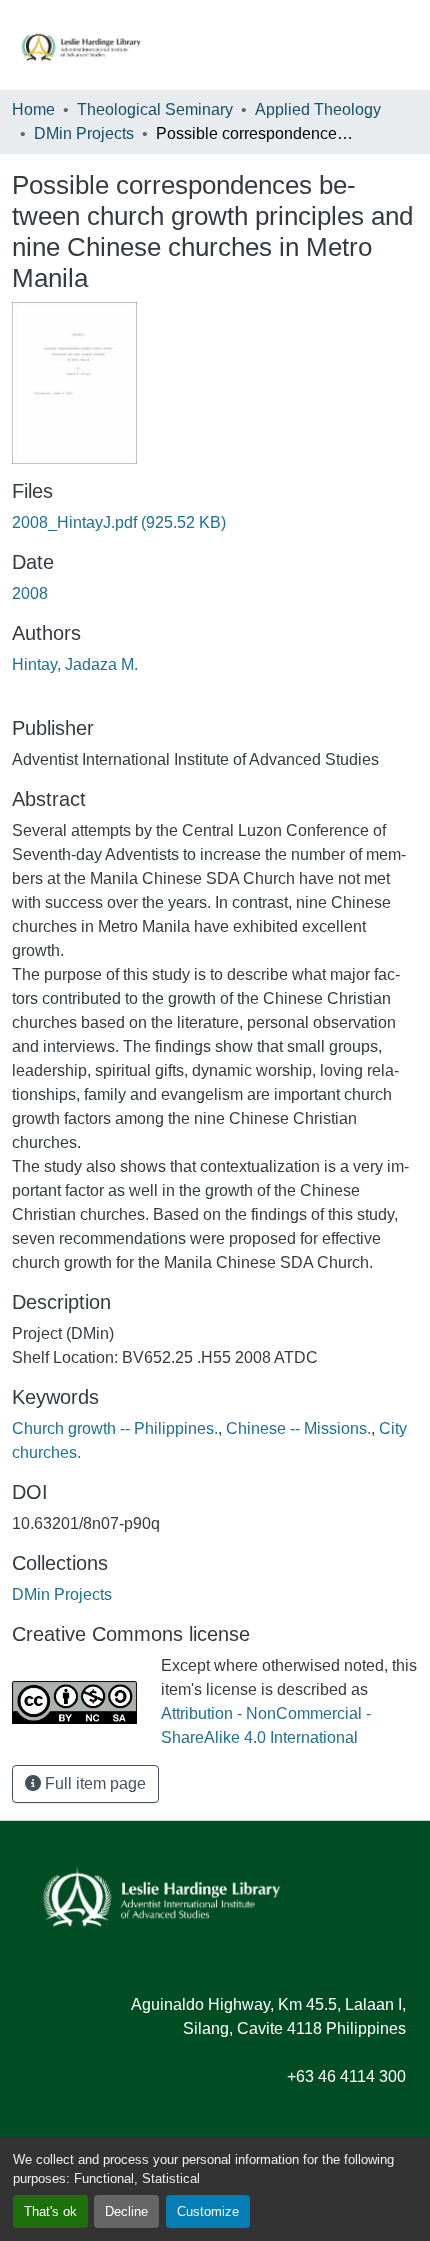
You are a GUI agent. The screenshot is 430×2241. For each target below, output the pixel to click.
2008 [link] (30, 593)
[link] (215, 523)
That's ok (50, 2211)
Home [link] (33, 109)
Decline (126, 2211)
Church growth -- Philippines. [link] (115, 1428)
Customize (208, 2211)
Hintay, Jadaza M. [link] (75, 664)
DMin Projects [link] (84, 133)
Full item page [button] (93, 1783)
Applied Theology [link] (318, 109)
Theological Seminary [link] (155, 109)
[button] (81, 45)
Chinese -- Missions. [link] (298, 1428)
